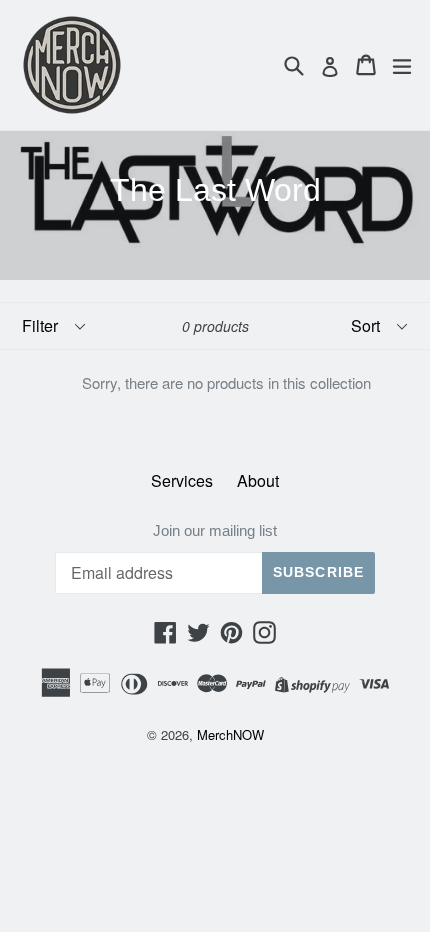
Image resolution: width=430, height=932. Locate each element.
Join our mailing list (215, 530)
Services (182, 480)
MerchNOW (230, 734)
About (258, 480)
